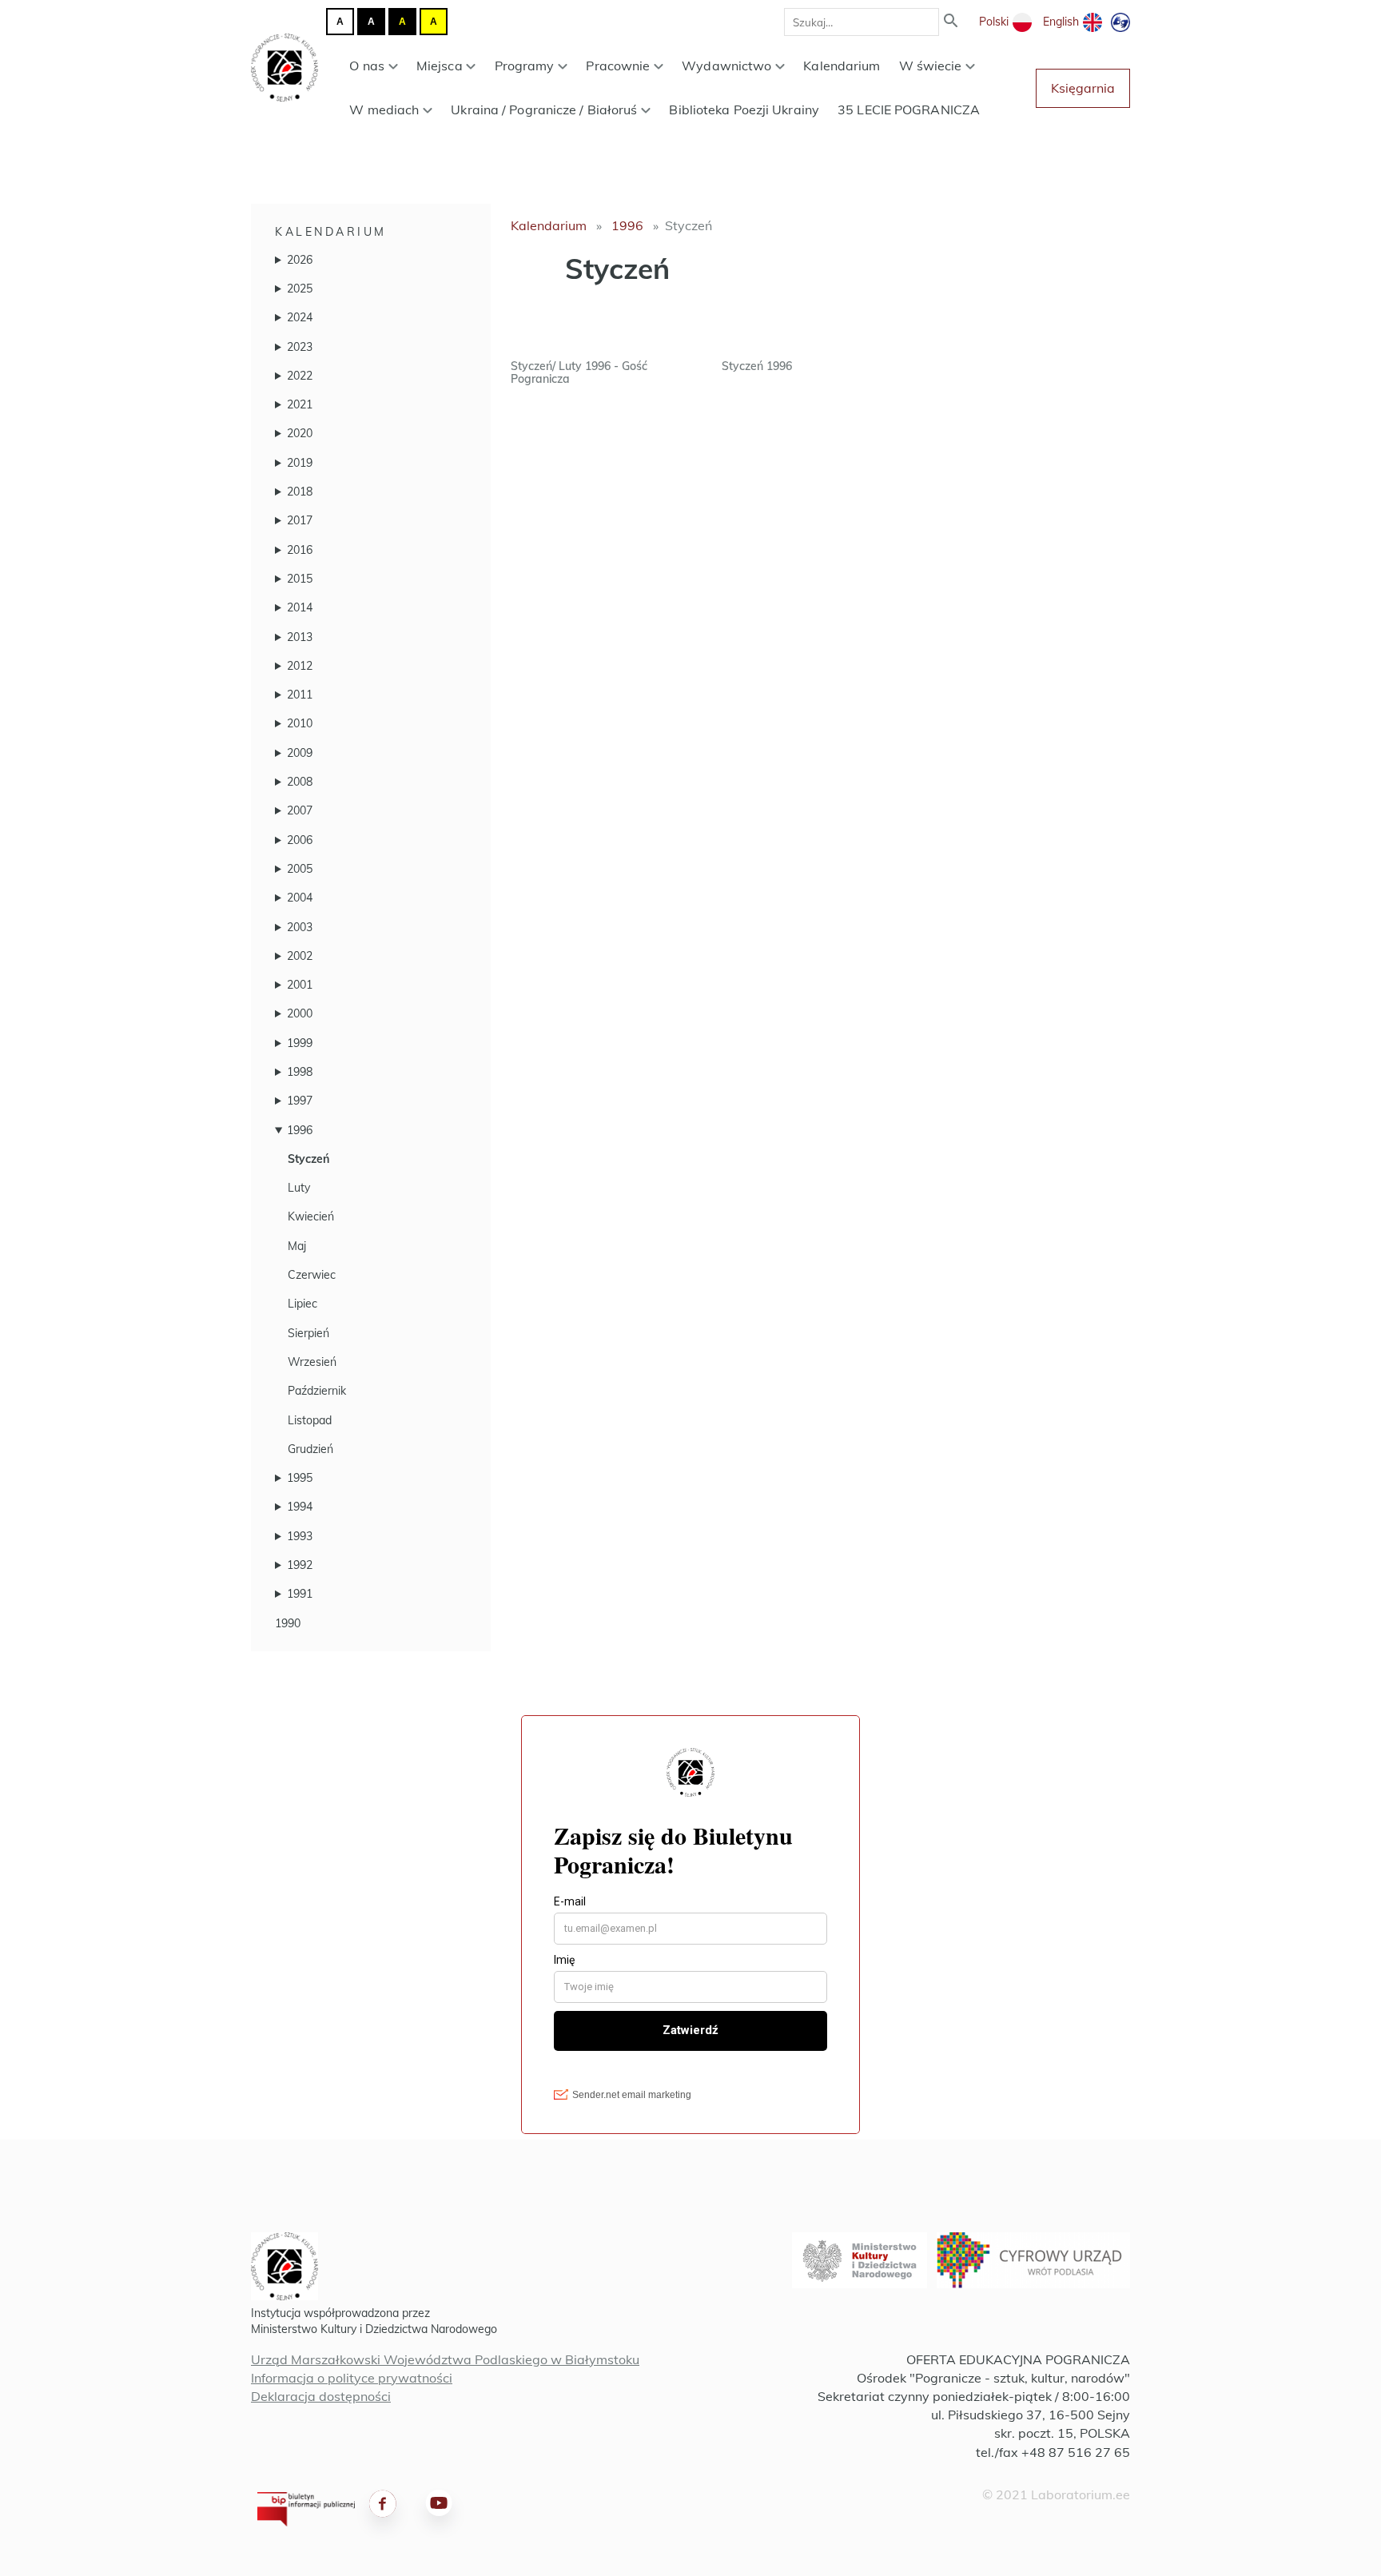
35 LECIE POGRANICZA (909, 109)
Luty (299, 1188)
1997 (300, 1101)
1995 (300, 1478)
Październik (317, 1391)
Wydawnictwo (726, 66)
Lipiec (302, 1304)
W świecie (931, 66)
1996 (300, 1130)
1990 (288, 1623)
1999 (300, 1043)
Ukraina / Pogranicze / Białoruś (544, 109)
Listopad (310, 1420)
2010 (300, 723)
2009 (300, 753)
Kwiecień (311, 1216)
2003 (300, 927)
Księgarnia (1083, 88)
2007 (300, 810)
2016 (300, 550)
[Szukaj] (951, 22)
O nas (367, 66)
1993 (300, 1536)
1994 (300, 1507)
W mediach (384, 109)
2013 (300, 637)
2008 (300, 782)
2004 (300, 898)
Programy (525, 66)
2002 (300, 956)
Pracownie (618, 66)
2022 (300, 376)
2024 (300, 317)
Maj (297, 1246)
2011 (300, 695)
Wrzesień (312, 1362)
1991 (300, 1594)
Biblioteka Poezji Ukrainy (744, 109)
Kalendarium (842, 66)
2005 (300, 869)
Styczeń (308, 1159)
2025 (300, 289)
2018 (300, 492)
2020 (300, 433)
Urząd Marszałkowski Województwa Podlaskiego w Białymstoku (445, 2359)
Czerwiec (312, 1275)
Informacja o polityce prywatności (352, 2378)
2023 (300, 347)
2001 (300, 985)
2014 (300, 607)
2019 (300, 463)
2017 (300, 520)
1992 (300, 1565)
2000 (300, 1013)
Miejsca (440, 66)
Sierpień (308, 1333)
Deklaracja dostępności (321, 2396)
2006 (300, 840)
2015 (300, 579)
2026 (300, 260)
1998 (300, 1072)
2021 (300, 404)
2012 (300, 666)
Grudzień (310, 1449)
